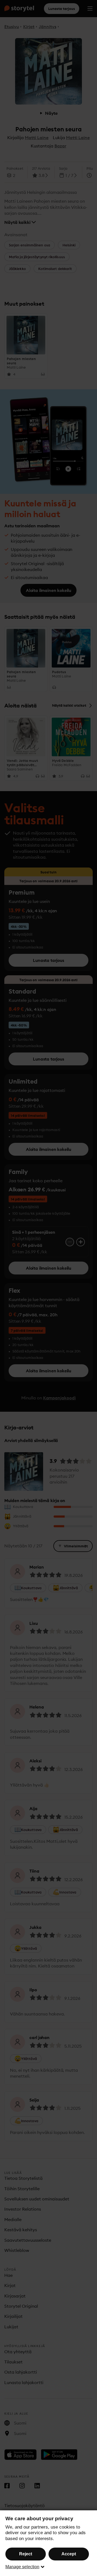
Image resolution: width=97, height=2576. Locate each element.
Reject (26, 2554)
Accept (69, 2554)
